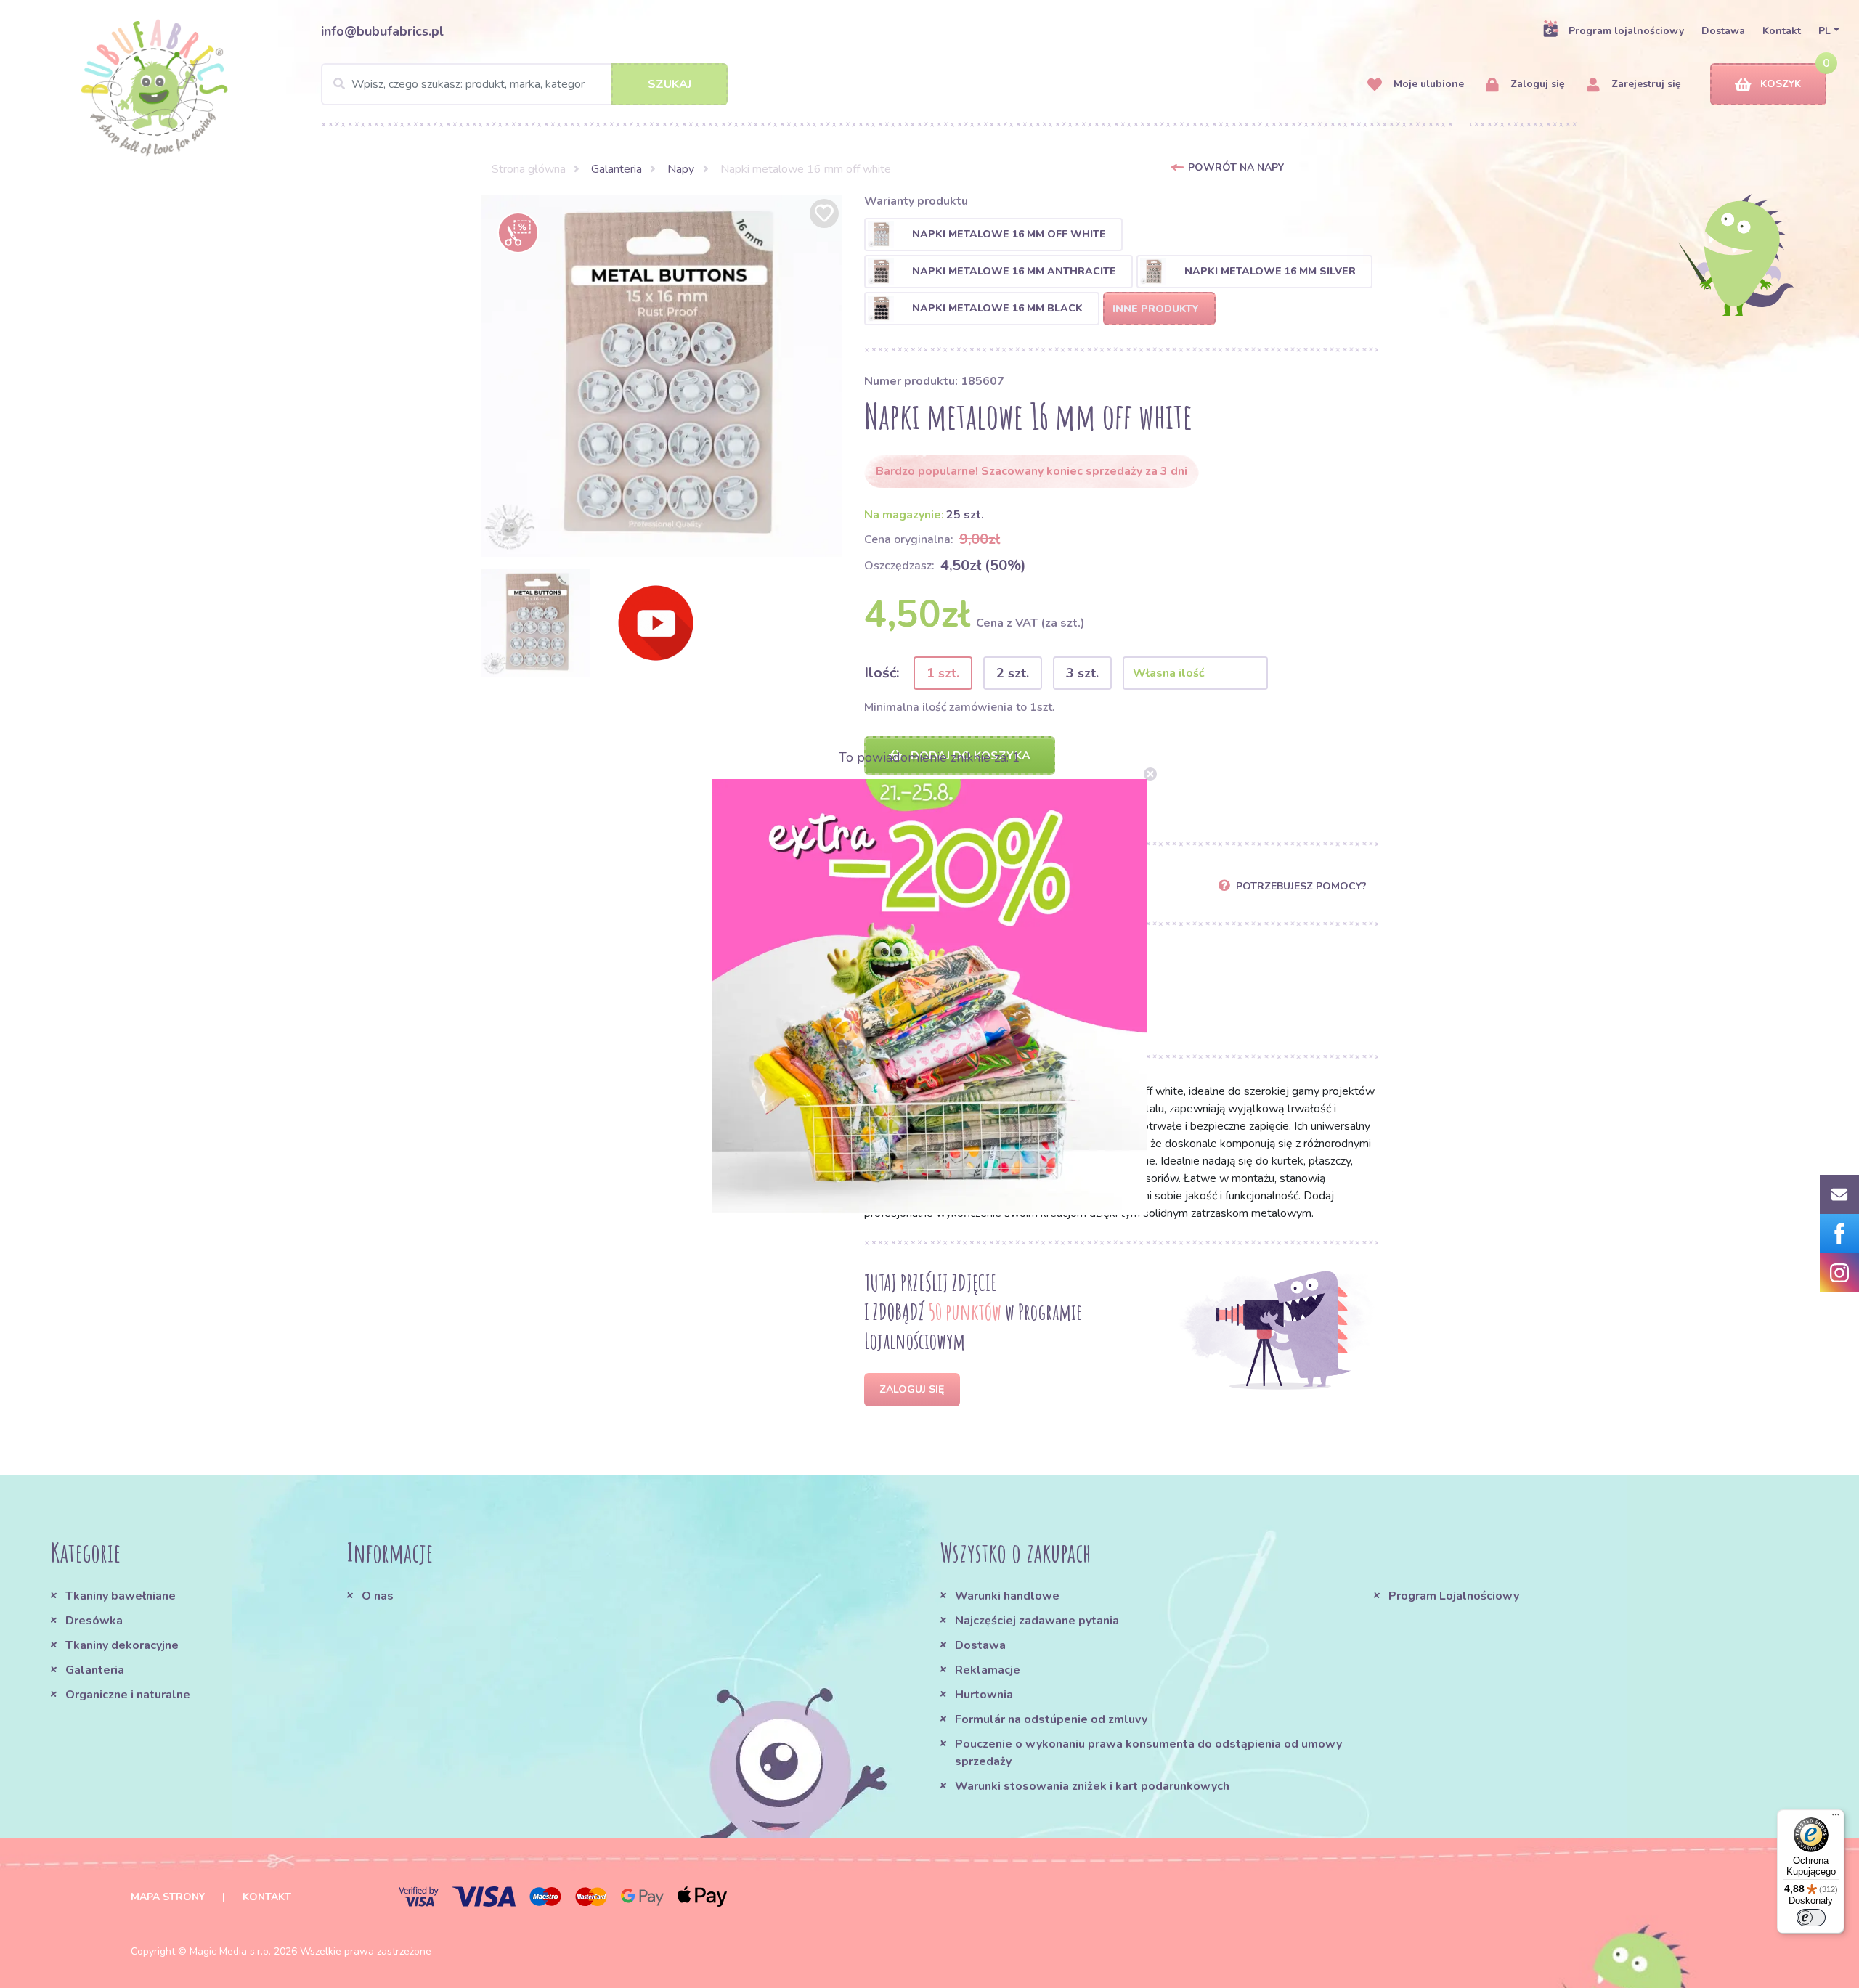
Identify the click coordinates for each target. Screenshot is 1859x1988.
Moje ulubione (1427, 84)
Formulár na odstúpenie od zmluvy (1051, 1719)
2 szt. (1013, 673)
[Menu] (1836, 1818)
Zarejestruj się (1645, 84)
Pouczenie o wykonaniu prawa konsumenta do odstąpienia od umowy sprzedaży (1148, 1753)
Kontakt (1782, 31)
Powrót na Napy (1236, 167)
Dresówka (94, 1621)
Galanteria (617, 169)
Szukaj (670, 84)
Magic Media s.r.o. (230, 1951)
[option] (662, 376)
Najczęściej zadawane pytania (1037, 1621)
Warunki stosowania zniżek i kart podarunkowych (1092, 1786)
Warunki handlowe (1007, 1596)
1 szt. (943, 673)
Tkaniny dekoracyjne (122, 1645)
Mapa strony (168, 1897)
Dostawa (1723, 31)
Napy (681, 169)
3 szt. (1082, 673)
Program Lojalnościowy (1454, 1596)
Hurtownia (984, 1695)
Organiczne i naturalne (128, 1695)
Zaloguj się (1536, 84)
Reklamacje (988, 1670)
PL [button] (1825, 31)
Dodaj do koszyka (969, 756)
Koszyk (1781, 84)
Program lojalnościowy (1626, 31)
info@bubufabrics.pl (382, 31)
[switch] (1811, 1918)
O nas (378, 1596)
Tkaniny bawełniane (121, 1596)
